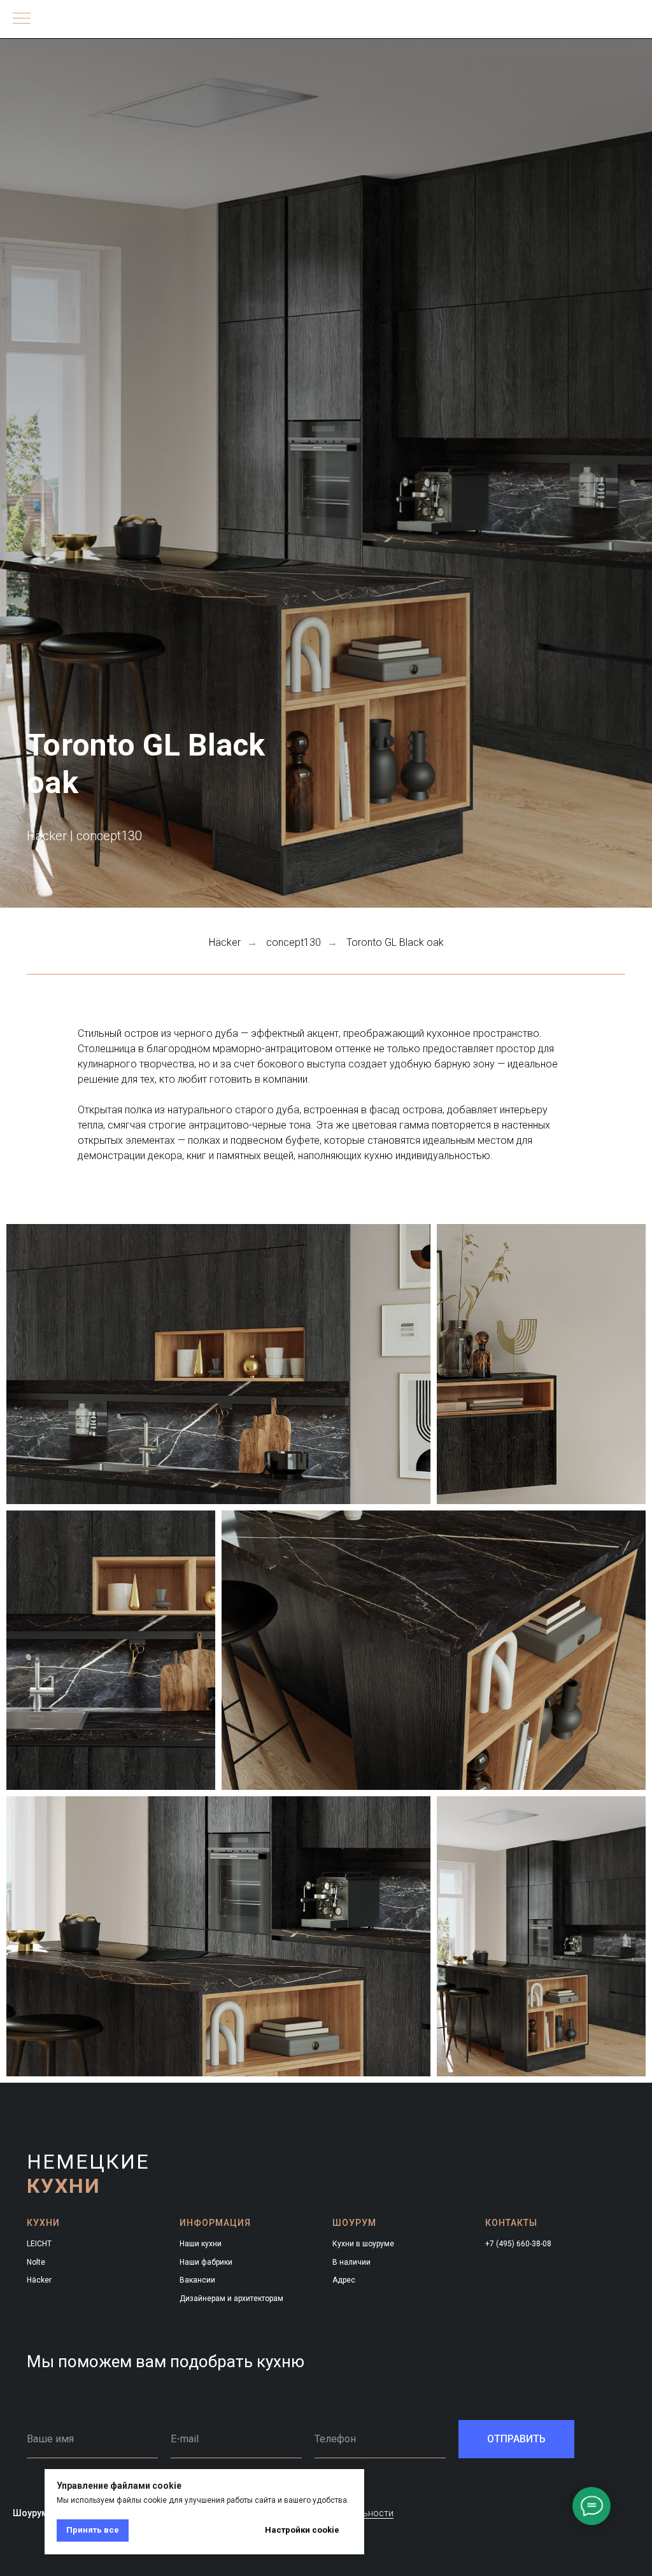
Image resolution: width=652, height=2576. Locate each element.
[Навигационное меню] (22, 19)
